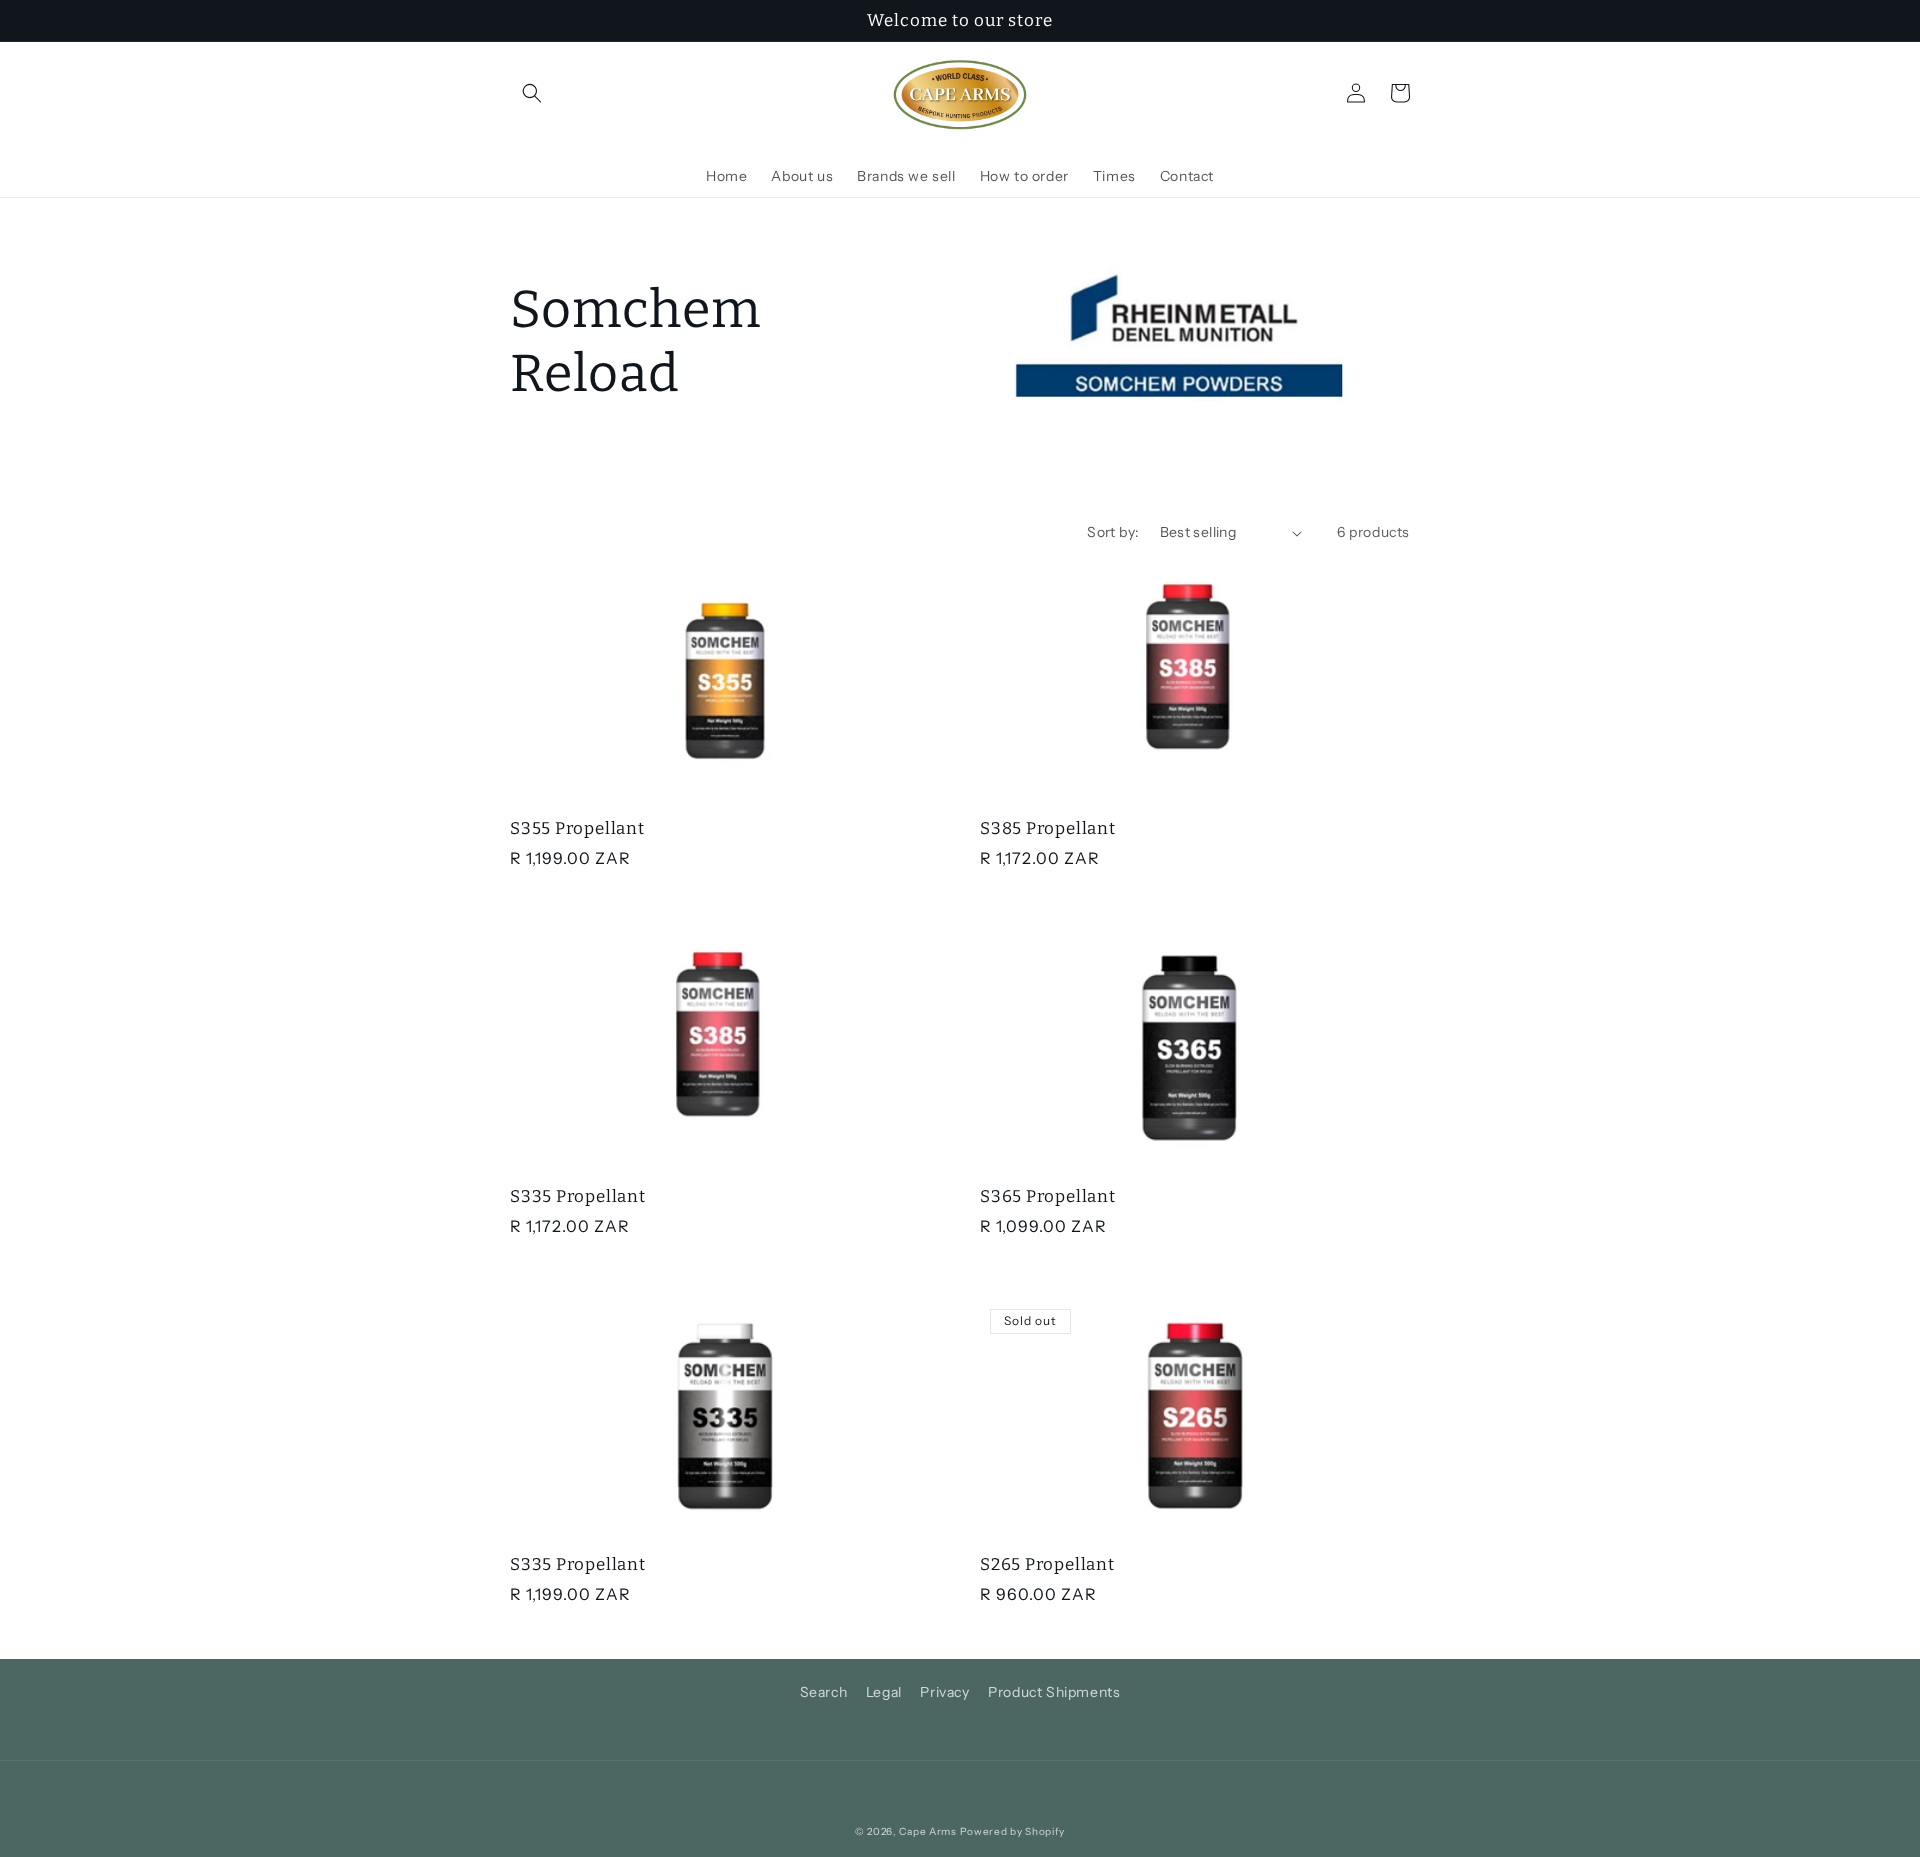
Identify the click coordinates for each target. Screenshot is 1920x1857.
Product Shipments (1054, 1692)
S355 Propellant (577, 828)
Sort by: (1113, 532)
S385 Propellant (1048, 828)
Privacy (944, 1692)
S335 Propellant (578, 1196)
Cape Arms (927, 1831)
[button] (532, 93)
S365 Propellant (1048, 1196)
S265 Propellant (1047, 1564)
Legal (884, 1692)
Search (824, 1692)
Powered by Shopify (1013, 1831)
